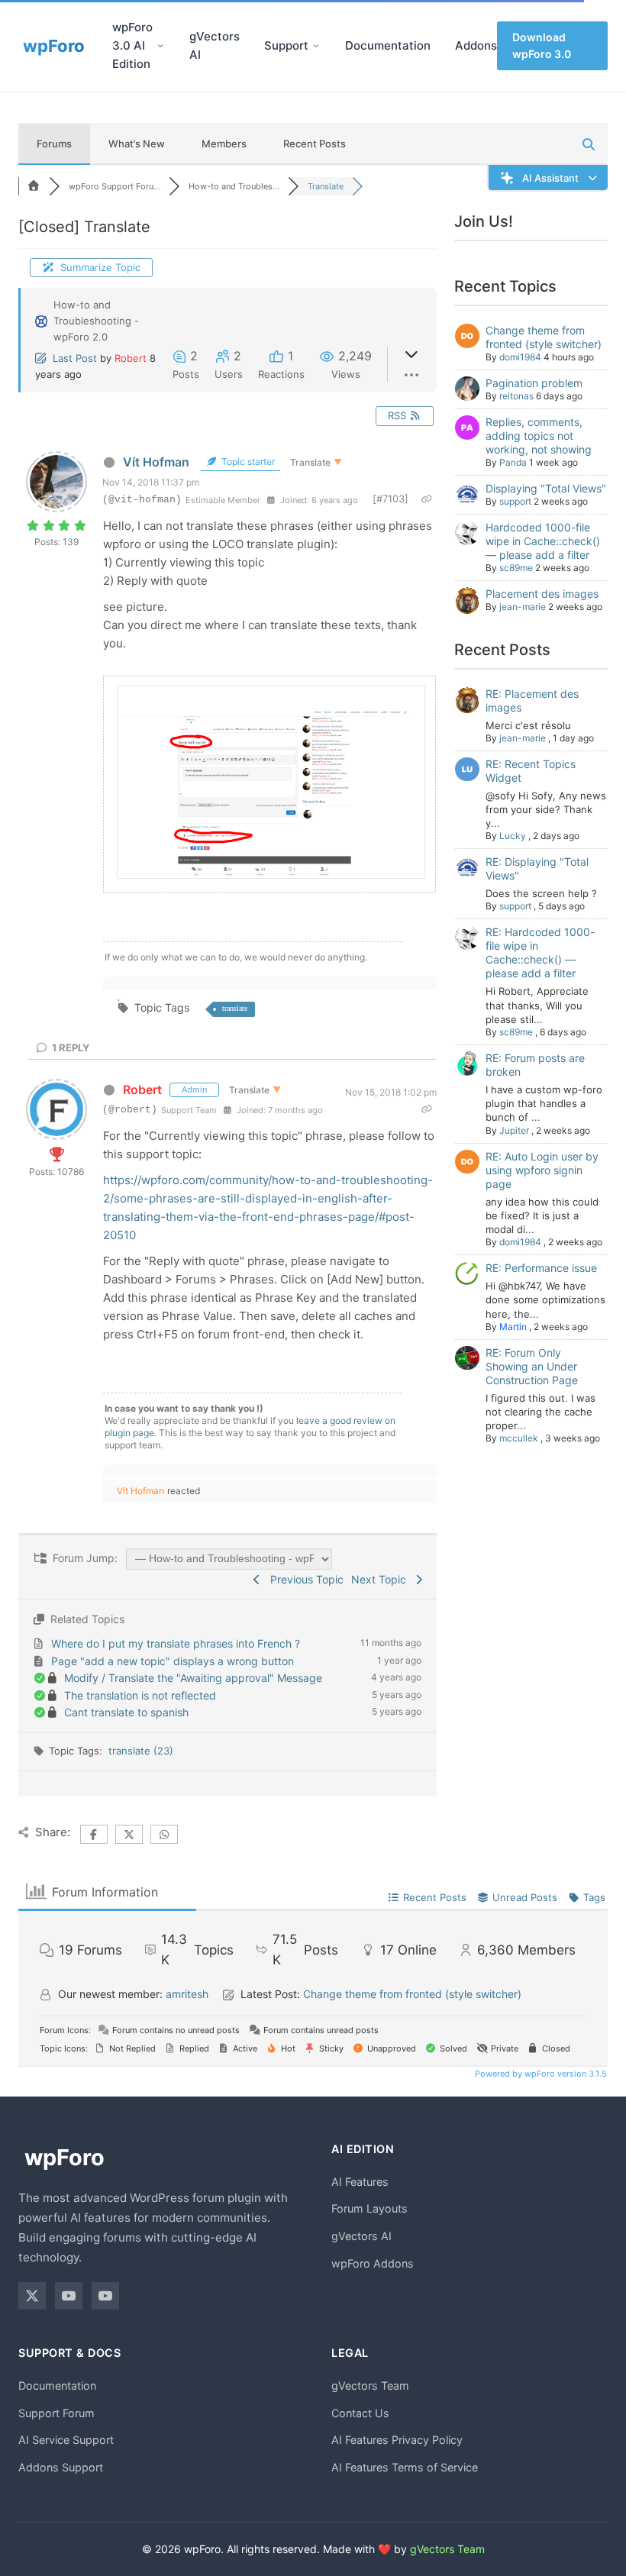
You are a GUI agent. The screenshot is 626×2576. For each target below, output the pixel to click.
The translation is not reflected (140, 1695)
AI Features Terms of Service (405, 2467)
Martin (513, 1327)
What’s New (137, 144)
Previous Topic (304, 1579)
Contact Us (360, 2413)
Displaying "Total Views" (546, 488)
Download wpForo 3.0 (542, 45)
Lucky (513, 836)
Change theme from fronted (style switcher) (544, 337)
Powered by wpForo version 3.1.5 (540, 2074)
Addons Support (61, 2467)
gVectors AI (215, 45)
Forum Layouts (369, 2208)
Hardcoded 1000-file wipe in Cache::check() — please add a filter (543, 541)
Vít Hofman (156, 462)
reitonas (516, 396)
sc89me (516, 568)
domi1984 (520, 357)
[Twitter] (32, 2296)
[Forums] (34, 186)
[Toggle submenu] (160, 46)
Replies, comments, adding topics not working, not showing (539, 436)
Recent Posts (315, 144)
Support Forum (56, 2413)
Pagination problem (534, 383)
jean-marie (523, 607)
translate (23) (141, 1751)
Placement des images (542, 594)
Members (224, 144)
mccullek (519, 1438)
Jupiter (514, 1130)
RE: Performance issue (541, 1268)
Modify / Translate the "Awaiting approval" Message (193, 1678)
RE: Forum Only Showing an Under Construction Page (532, 1366)
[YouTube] (69, 2296)
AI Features (360, 2182)
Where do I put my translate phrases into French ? (176, 1643)
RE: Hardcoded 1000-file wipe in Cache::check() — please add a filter (540, 952)
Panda (513, 462)
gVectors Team (370, 2386)
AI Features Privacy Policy (397, 2440)
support (515, 501)
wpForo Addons (373, 2263)
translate (235, 1008)
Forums (54, 144)
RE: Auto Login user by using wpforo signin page (542, 1170)
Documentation (388, 45)
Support (286, 45)
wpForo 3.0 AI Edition (132, 45)
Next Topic (382, 1579)
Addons (476, 45)
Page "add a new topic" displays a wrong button (173, 1661)
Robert (131, 358)
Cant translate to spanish (126, 1712)
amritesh (187, 1994)
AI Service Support (66, 2440)
